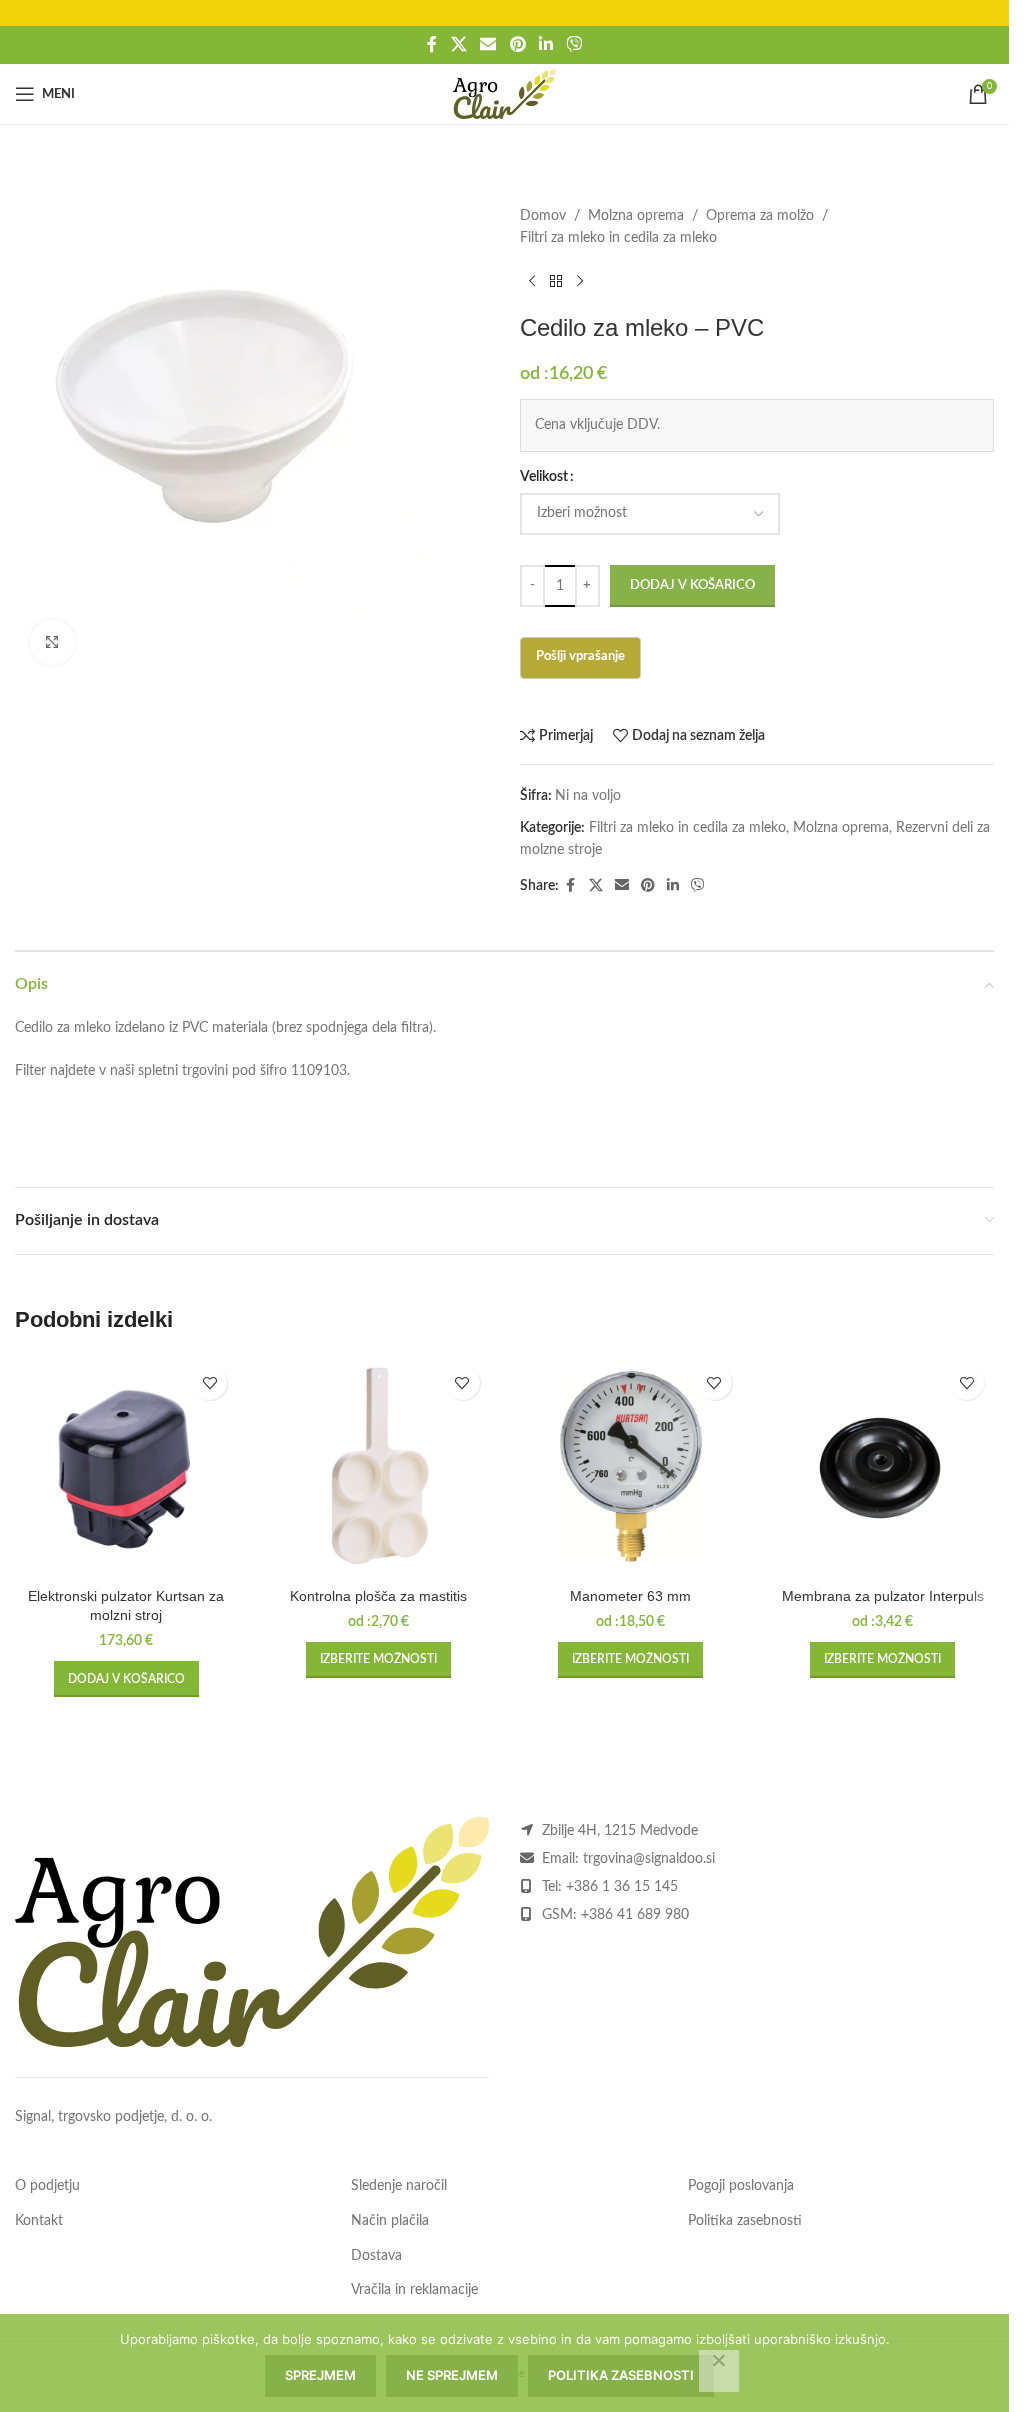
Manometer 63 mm (630, 1596)
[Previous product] (532, 282)
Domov (543, 216)
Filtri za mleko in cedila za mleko (618, 238)
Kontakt (39, 2221)
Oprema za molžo (760, 216)
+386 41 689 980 (635, 1915)
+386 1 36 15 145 (622, 1887)
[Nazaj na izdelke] (556, 282)
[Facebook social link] (432, 44)
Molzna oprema (636, 216)
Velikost (544, 477)
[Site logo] (504, 94)
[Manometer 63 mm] (631, 1466)
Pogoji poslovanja (741, 2186)
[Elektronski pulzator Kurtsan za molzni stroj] (126, 1466)
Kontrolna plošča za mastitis (378, 1596)
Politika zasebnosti (745, 2221)
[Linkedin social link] (545, 44)
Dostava (376, 2256)
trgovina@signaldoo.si (649, 1859)
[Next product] (580, 282)
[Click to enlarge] (52, 642)
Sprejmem (320, 2375)
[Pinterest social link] (517, 44)
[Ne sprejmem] (719, 2371)
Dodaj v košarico (692, 585)
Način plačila (390, 2221)
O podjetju (47, 2186)
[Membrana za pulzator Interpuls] (883, 1466)
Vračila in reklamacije (414, 2290)
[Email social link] (488, 44)
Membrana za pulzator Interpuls (883, 1596)
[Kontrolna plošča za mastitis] (378, 1466)
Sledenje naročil (399, 2186)
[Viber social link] (573, 44)
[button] (126, 1679)
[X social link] (458, 44)
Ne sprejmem (452, 2375)
